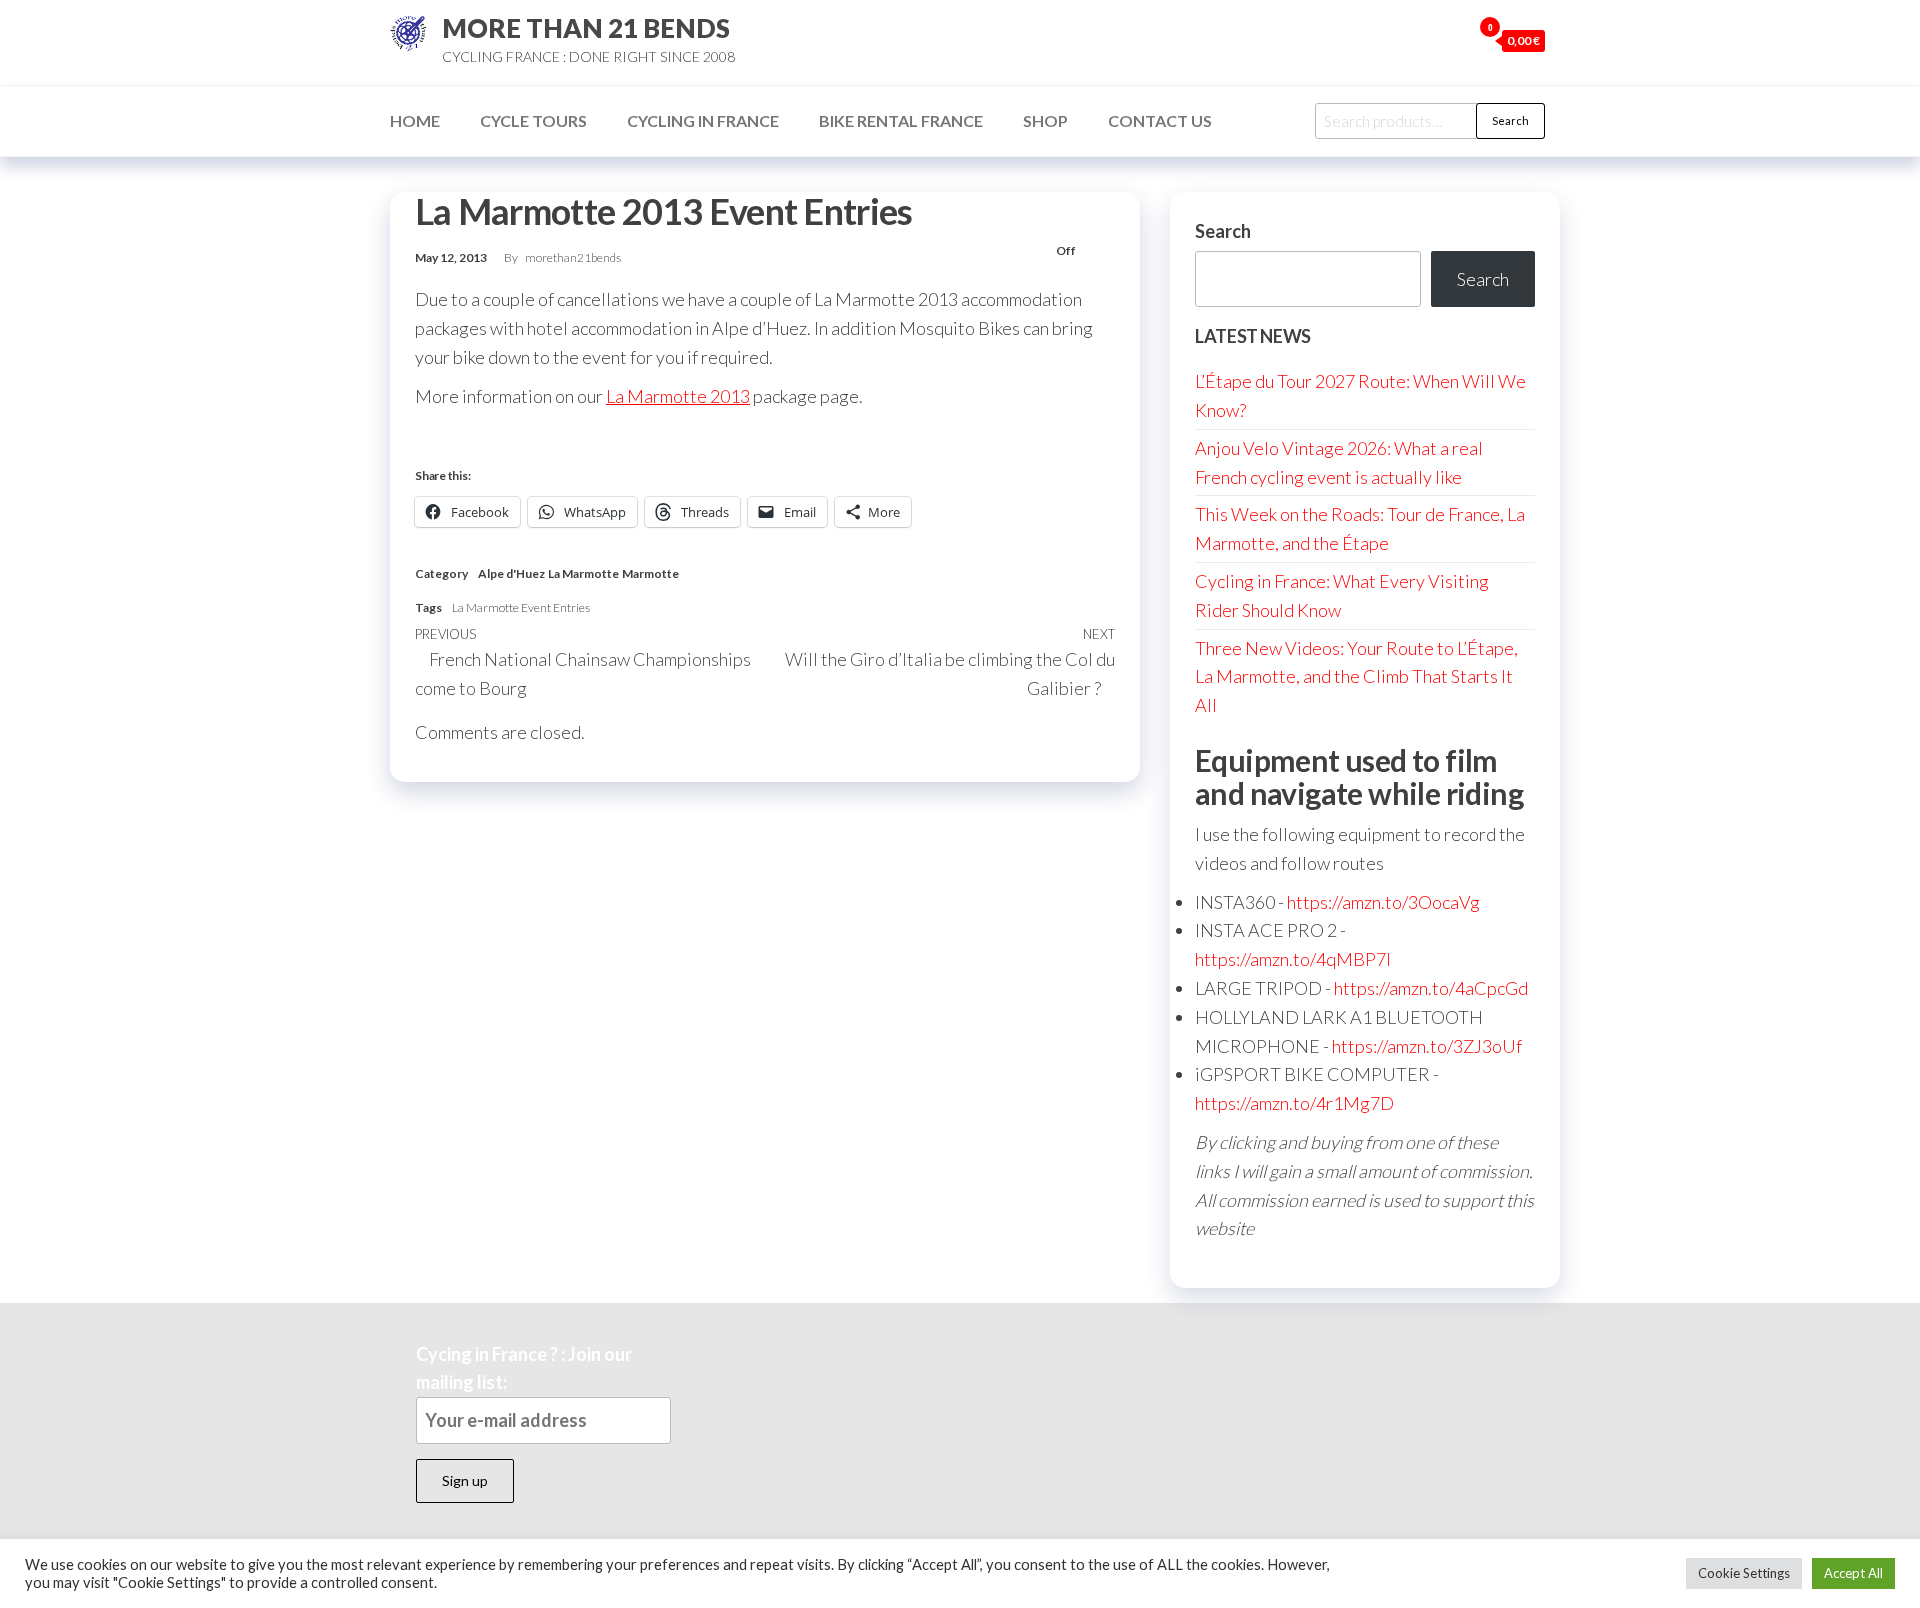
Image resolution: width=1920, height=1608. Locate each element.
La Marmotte (583, 573)
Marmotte (650, 573)
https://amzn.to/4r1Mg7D (1294, 1103)
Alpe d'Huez (511, 573)
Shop (1045, 120)
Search (1510, 120)
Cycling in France (703, 120)
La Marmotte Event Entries (521, 607)
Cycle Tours (533, 120)
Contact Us (1160, 120)
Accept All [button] (1853, 1573)
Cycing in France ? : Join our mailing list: (524, 1368)
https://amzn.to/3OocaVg (1383, 902)
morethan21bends (573, 257)
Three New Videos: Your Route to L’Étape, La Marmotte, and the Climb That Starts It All (1356, 677)
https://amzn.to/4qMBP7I (1293, 959)
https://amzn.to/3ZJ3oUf (1427, 1046)
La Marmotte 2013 (678, 396)
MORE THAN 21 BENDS (586, 28)
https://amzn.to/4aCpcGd (1431, 988)
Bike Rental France (901, 120)
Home (415, 120)
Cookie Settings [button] (1744, 1573)
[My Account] (1451, 40)
